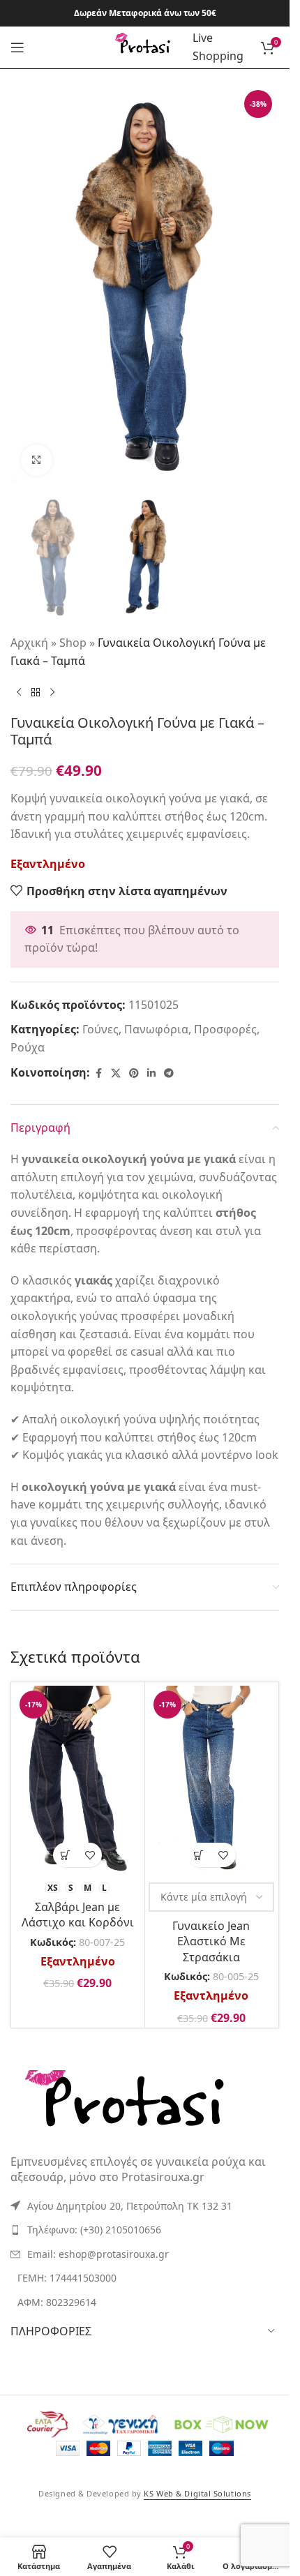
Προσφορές (225, 1029)
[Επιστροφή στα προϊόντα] (36, 692)
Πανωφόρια (156, 1029)
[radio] (53, 1888)
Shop (73, 643)
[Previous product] (19, 692)
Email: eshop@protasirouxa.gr (98, 2254)
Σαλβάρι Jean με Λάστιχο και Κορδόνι (78, 1915)
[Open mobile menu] (17, 47)
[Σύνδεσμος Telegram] (169, 1073)
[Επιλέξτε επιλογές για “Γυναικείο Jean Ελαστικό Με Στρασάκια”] (199, 1855)
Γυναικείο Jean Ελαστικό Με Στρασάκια (211, 1941)
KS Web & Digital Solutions (197, 2493)
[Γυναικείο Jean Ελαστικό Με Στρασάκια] (212, 1780)
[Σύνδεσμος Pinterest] (134, 1073)
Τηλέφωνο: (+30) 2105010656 (94, 2230)
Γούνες (100, 1029)
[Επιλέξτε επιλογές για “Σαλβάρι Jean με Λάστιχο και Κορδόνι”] (65, 1855)
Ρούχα (28, 1047)
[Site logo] (145, 46)
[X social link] (116, 1073)
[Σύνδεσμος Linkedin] (151, 1073)
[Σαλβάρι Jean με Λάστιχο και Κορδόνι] (78, 1780)
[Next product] (52, 692)
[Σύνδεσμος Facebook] (98, 1073)
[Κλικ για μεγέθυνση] (37, 460)
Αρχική (29, 643)
